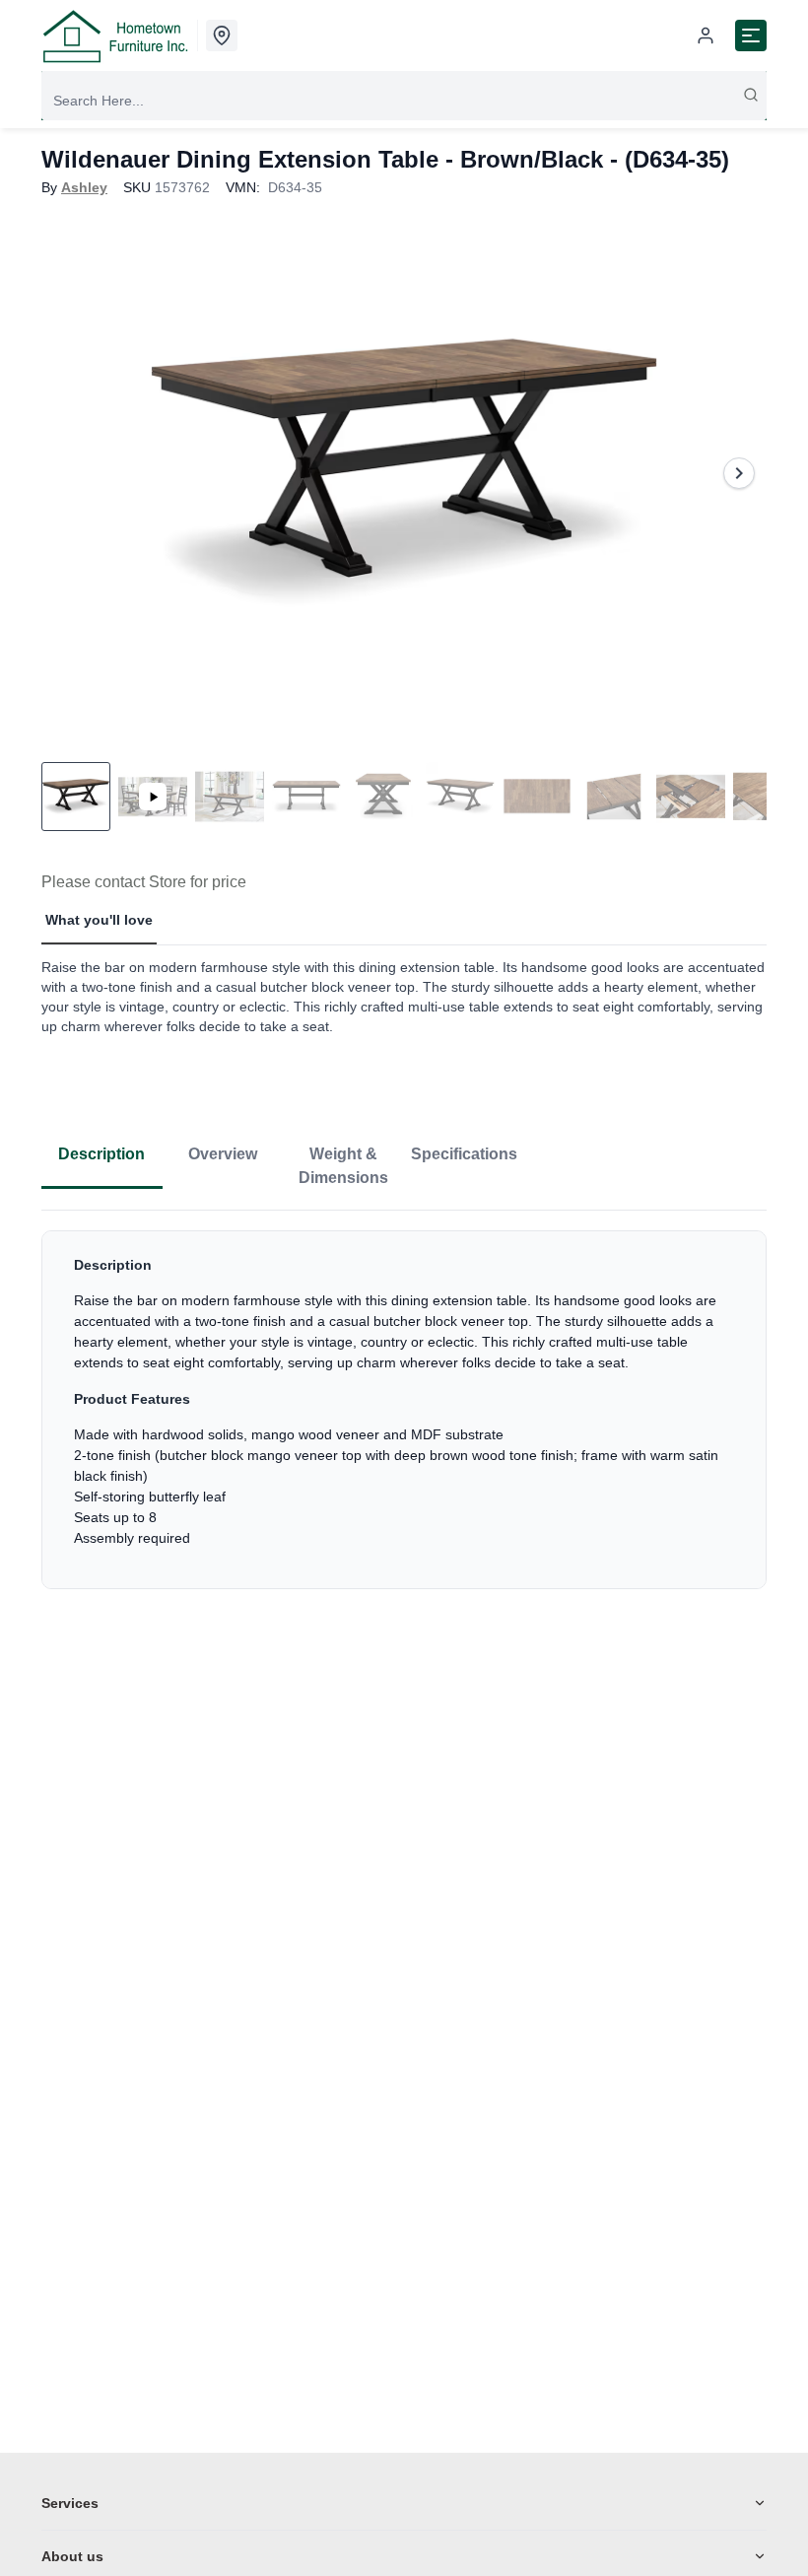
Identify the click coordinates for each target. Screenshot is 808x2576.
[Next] (739, 473)
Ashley (84, 187)
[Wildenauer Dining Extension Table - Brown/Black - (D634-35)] (404, 473)
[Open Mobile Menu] (751, 35)
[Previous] (69, 473)
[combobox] (404, 101)
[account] (706, 35)
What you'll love (99, 920)
